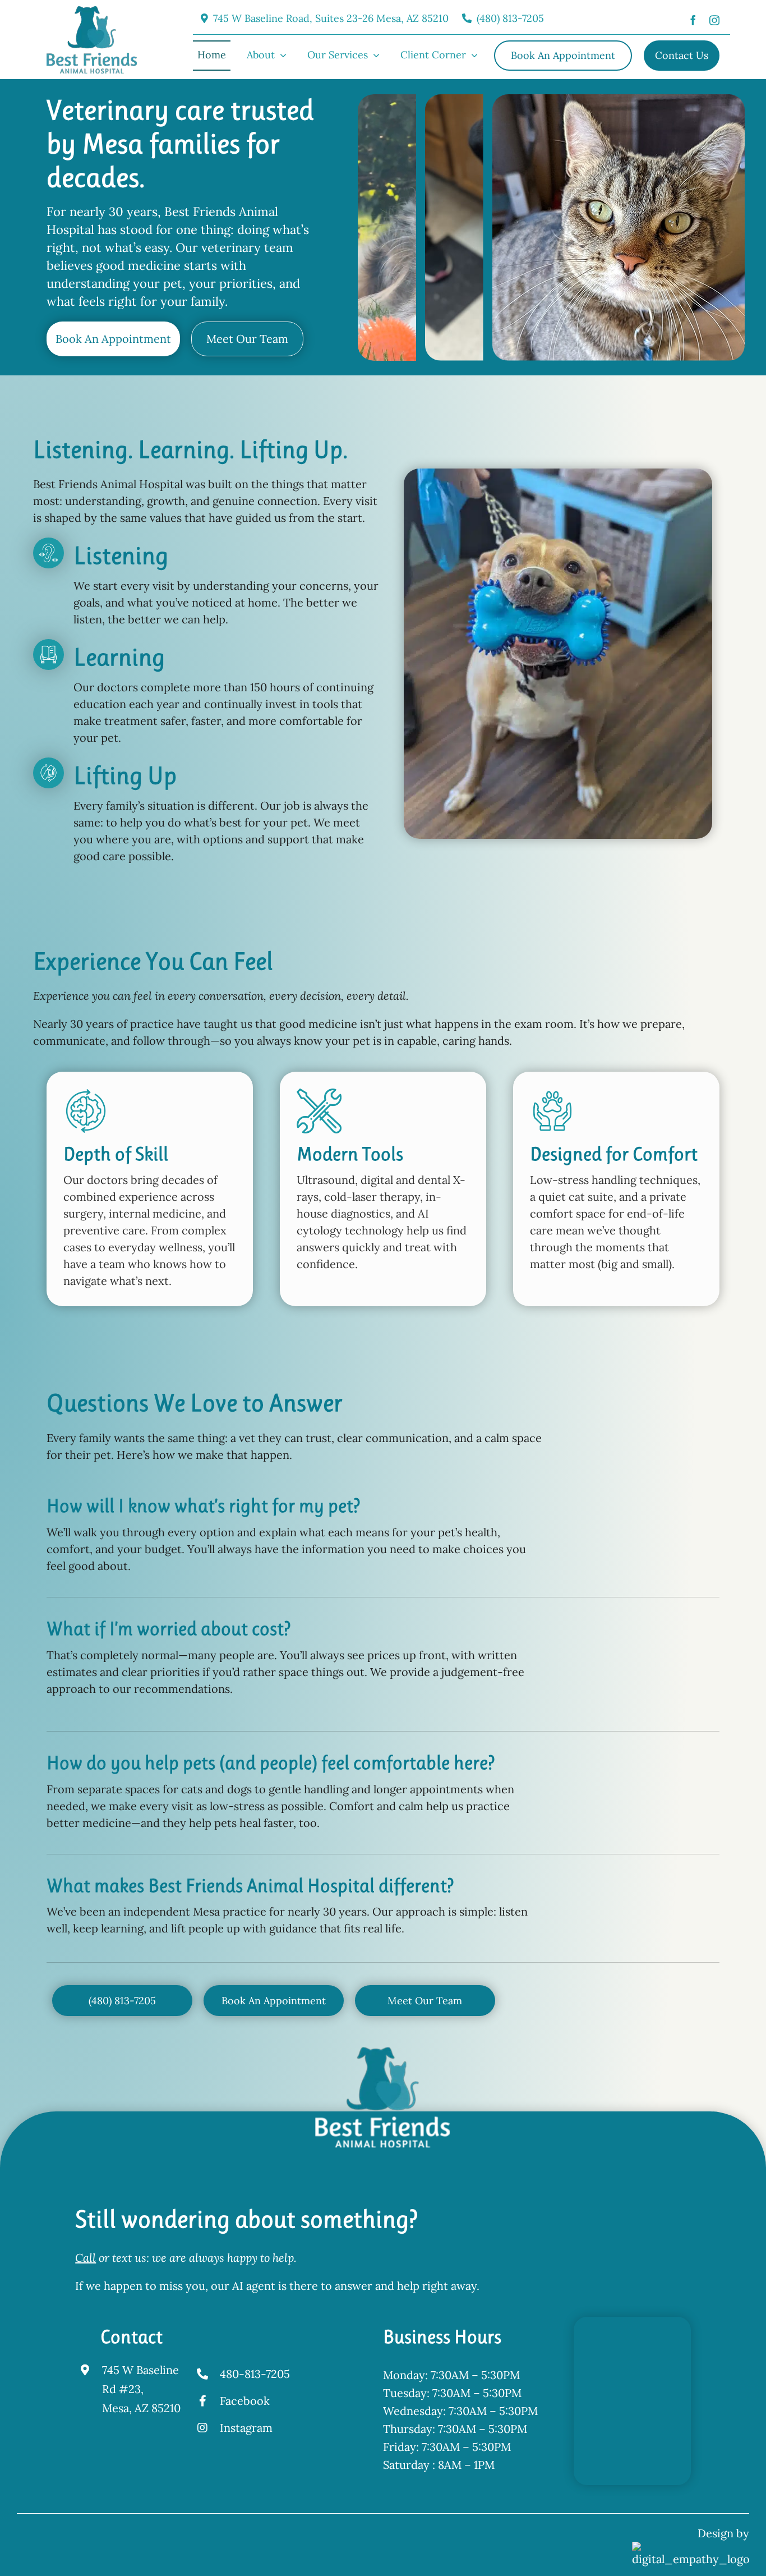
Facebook (245, 2401)
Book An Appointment (113, 339)
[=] (92, 12)
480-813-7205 (255, 2374)
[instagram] (714, 19)
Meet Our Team (247, 339)
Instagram (246, 2428)
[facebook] (693, 19)
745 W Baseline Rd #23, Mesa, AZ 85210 (141, 2389)
